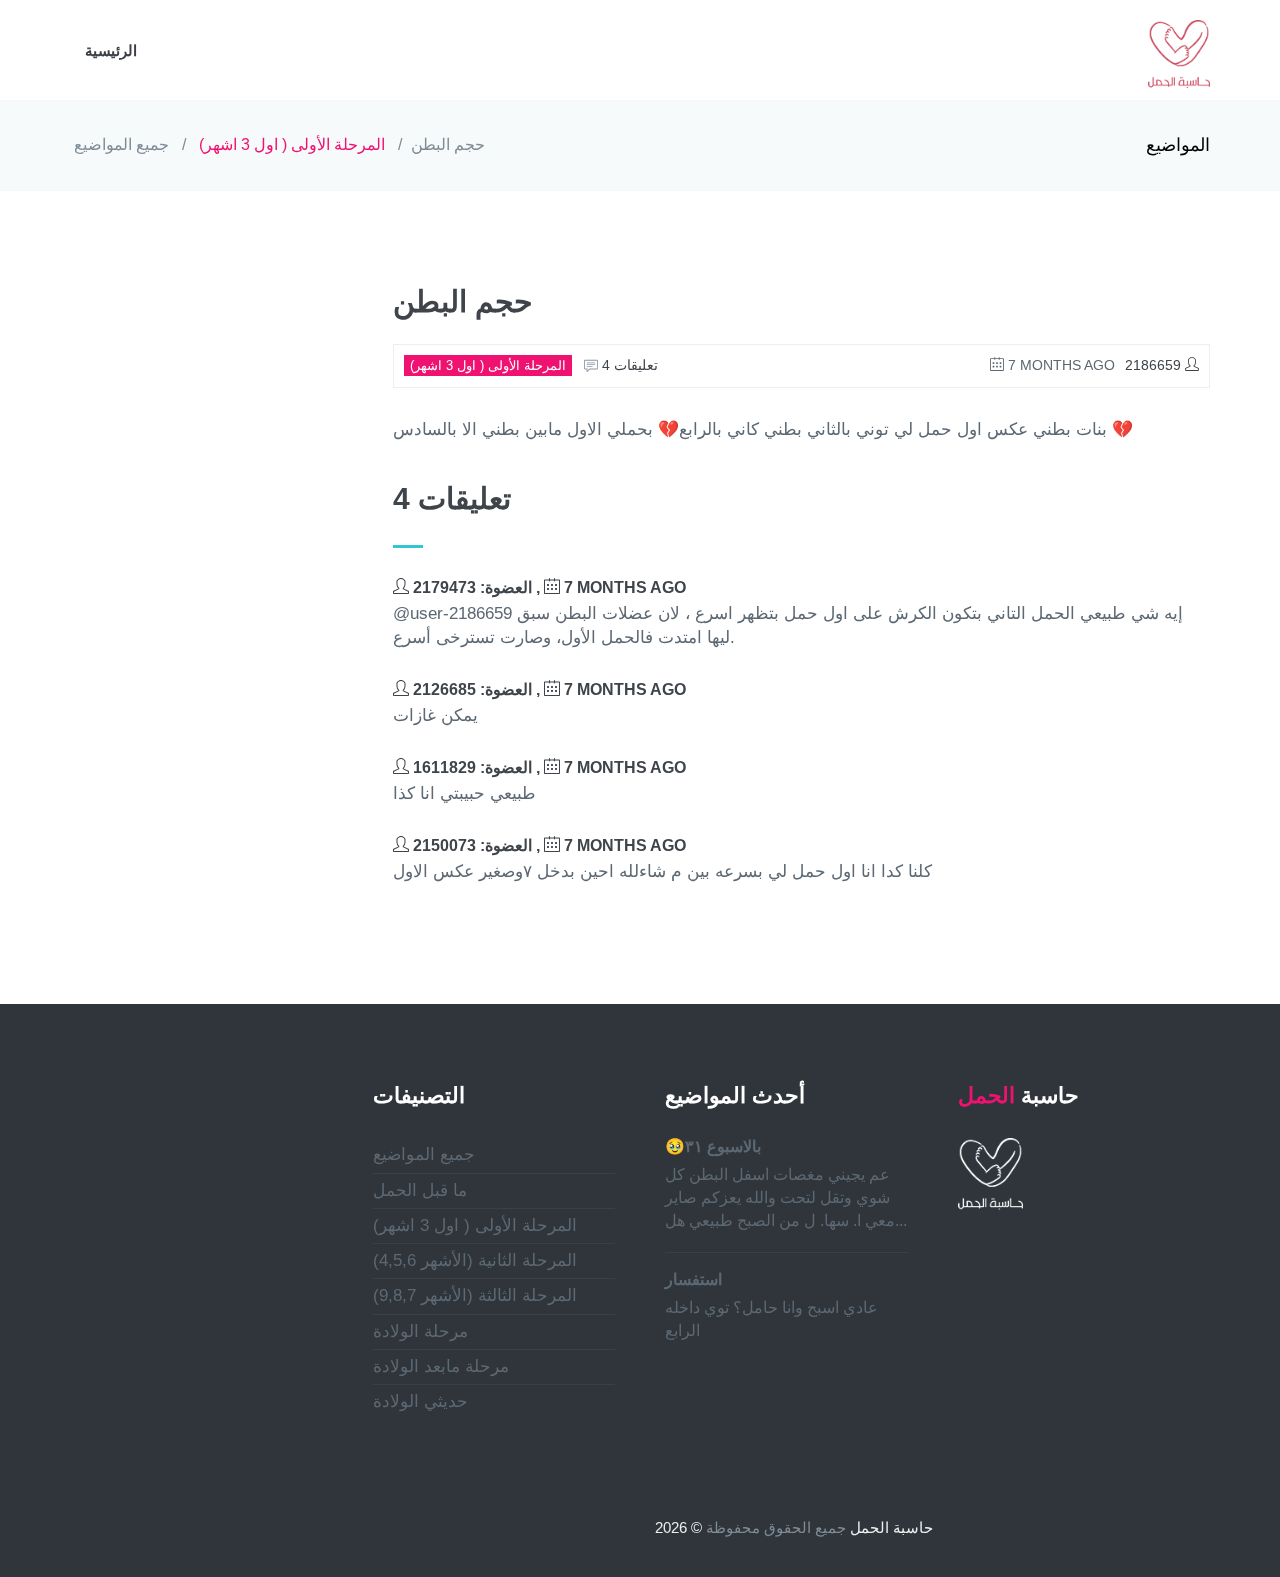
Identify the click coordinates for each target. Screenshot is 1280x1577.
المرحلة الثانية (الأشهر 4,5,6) (475, 1260)
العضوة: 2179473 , (547, 587)
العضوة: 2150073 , (547, 845)
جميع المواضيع (121, 144)
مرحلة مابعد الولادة (441, 1366)
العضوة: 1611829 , (547, 767)
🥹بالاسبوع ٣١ (713, 1146)
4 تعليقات (628, 365)
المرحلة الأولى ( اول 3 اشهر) (292, 144)
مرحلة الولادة (420, 1331)
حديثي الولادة (420, 1401)
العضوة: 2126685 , (547, 689)
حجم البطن (448, 144)
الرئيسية (111, 50)
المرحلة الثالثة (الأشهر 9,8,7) (475, 1295)
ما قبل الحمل (420, 1190)
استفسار (693, 1279)
